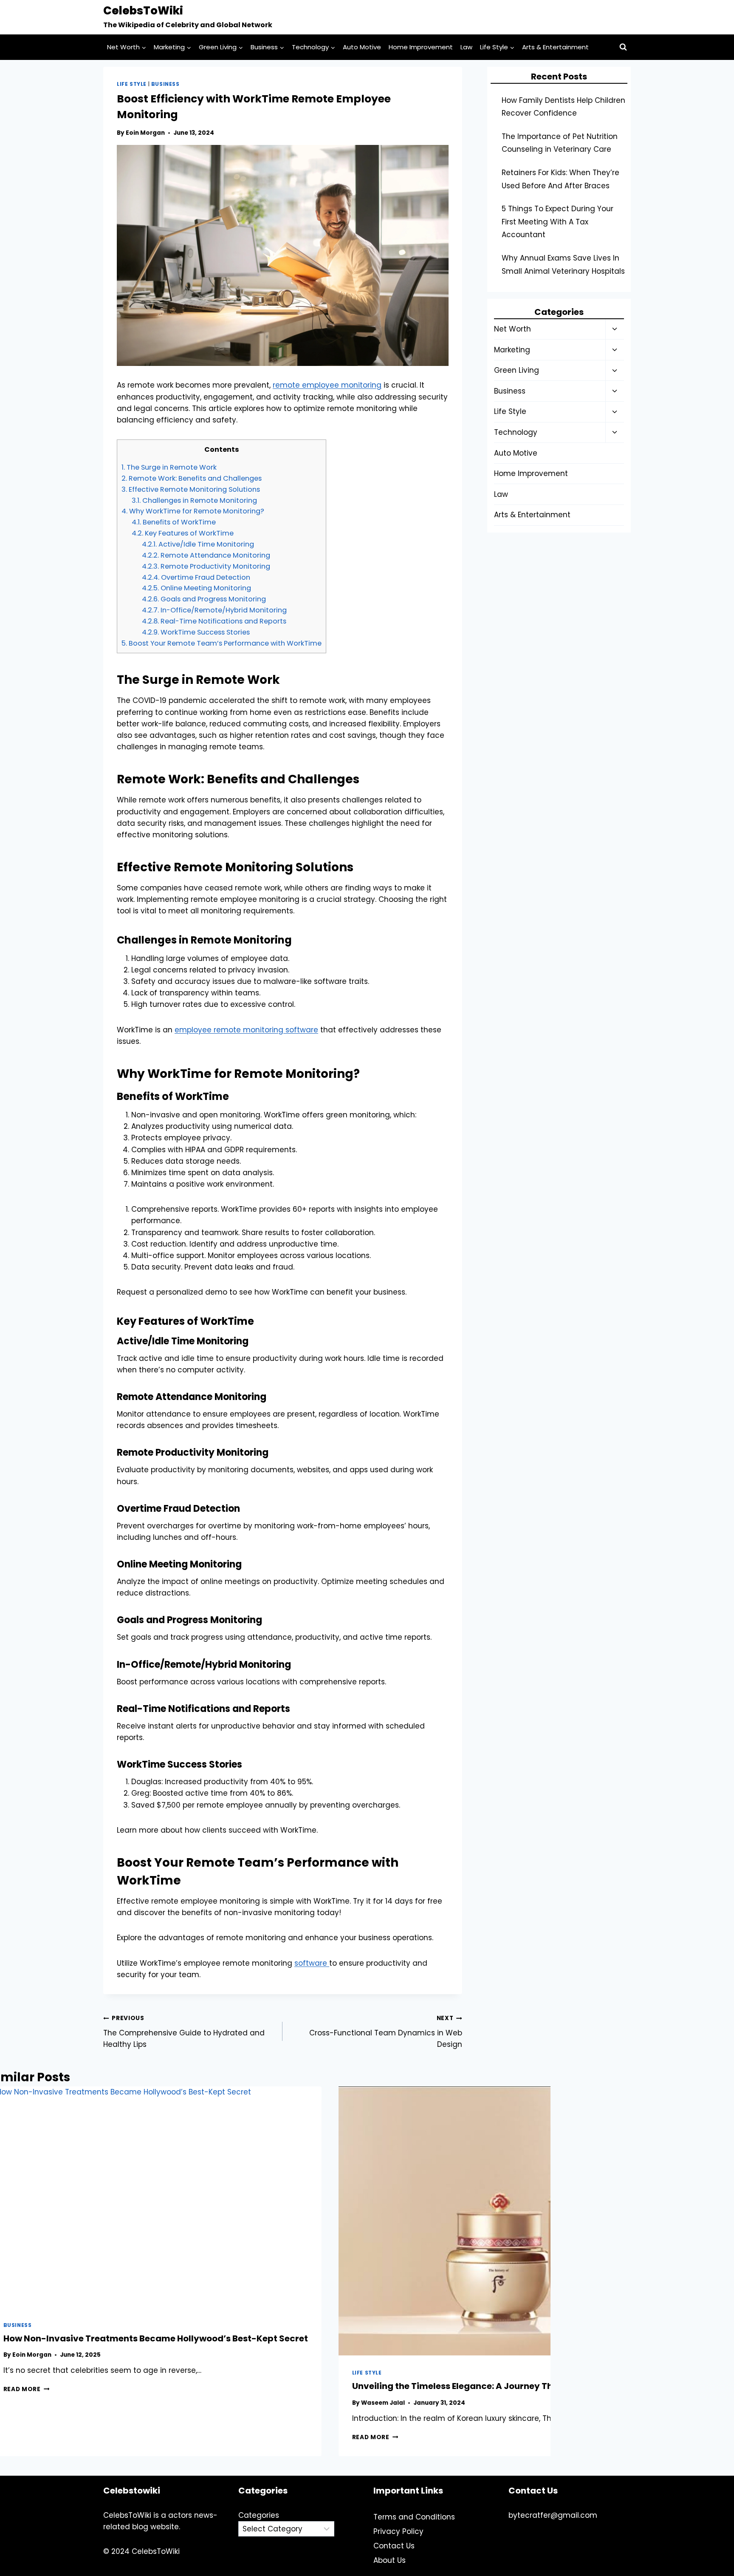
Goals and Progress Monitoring (204, 599)
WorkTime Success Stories (196, 632)
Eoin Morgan (145, 133)
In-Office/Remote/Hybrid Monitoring (214, 610)
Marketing (512, 350)
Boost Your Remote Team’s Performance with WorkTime (222, 643)
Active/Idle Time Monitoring (198, 544)
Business (165, 84)
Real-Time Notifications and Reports (214, 621)
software (312, 1963)
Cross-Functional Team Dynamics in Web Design (385, 2032)
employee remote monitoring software (246, 1030)
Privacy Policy (398, 2531)
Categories (259, 2515)
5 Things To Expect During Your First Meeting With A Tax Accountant (558, 222)
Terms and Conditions (414, 2517)
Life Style (132, 84)
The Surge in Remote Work (169, 467)
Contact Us (394, 2546)
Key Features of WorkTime (183, 533)
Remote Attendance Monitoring (206, 555)
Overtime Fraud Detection (196, 577)
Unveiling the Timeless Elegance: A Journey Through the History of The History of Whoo (540, 2386)
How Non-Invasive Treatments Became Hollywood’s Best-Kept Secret (156, 2338)
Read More (27, 2389)
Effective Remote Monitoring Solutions (191, 489)
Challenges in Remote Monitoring (194, 500)
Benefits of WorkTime (174, 522)
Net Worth (512, 329)
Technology (516, 432)
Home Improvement (421, 47)
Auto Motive (362, 47)
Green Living (517, 370)
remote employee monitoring (327, 385)
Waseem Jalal (383, 2403)
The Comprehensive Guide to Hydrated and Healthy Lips (184, 2032)
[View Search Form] (623, 47)
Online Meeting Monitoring (196, 588)
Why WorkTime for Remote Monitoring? (193, 511)
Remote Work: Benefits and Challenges (192, 478)
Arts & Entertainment (555, 47)
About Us (390, 2560)
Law (466, 47)
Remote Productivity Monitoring (206, 566)
